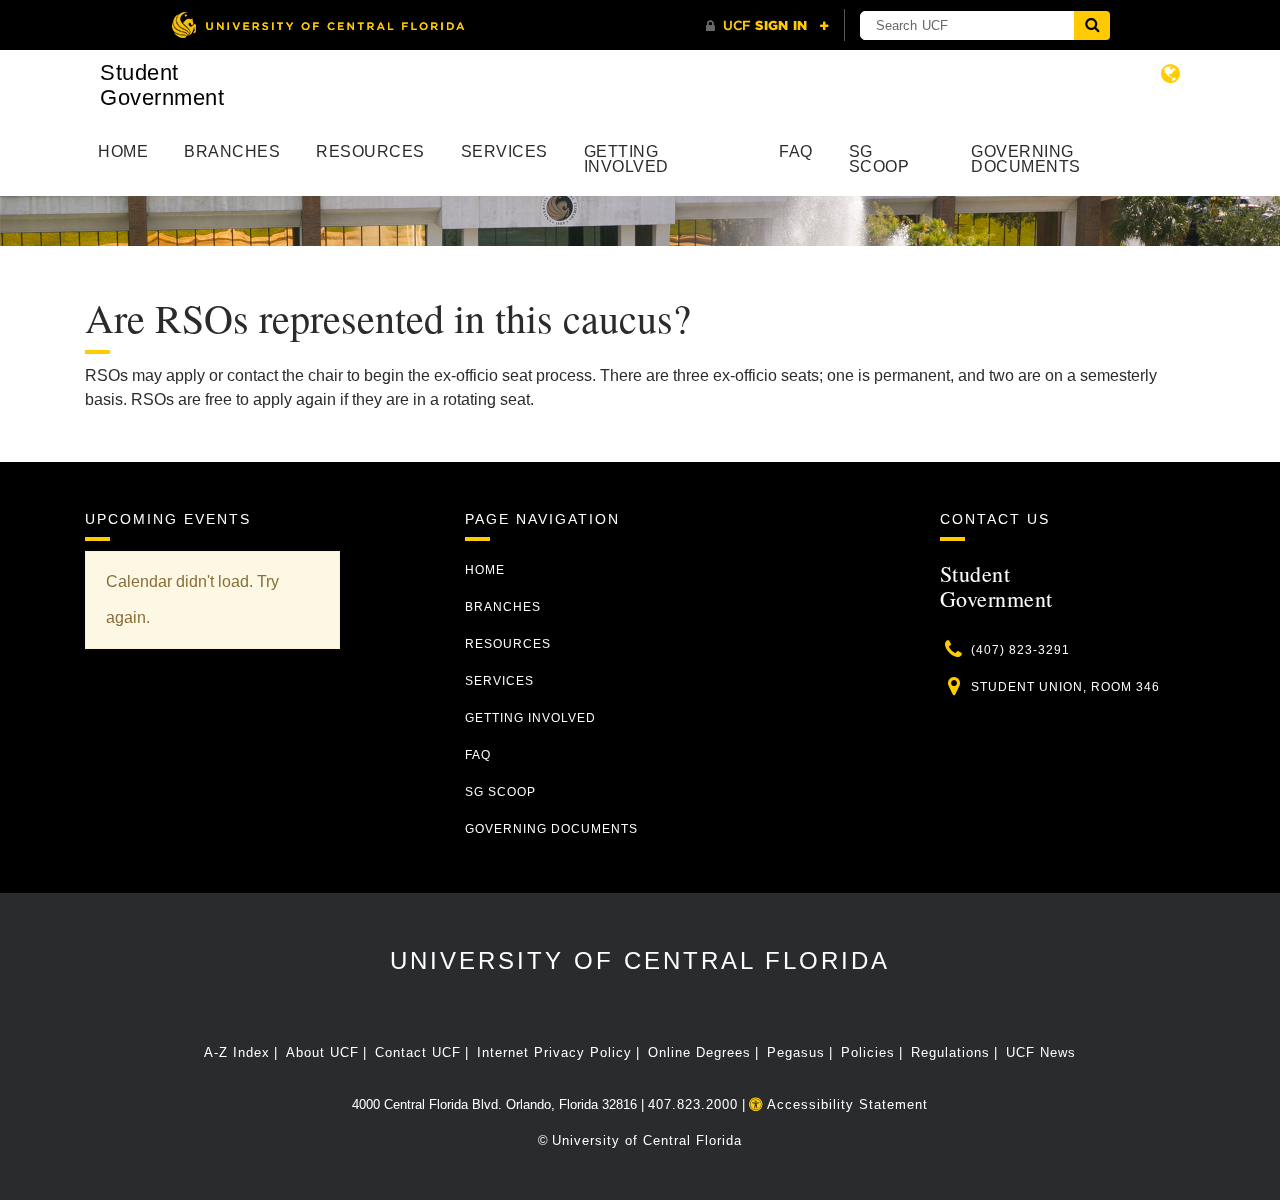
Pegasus (796, 1052)
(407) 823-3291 (1020, 650)
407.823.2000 (693, 1104)
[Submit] (1092, 25)
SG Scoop (879, 159)
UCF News (1041, 1052)
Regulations (950, 1052)
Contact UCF (418, 1052)
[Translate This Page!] (1171, 73)
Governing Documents (1026, 159)
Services (504, 151)
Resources (370, 151)
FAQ (796, 151)
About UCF (322, 1052)
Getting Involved (626, 159)
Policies (868, 1052)
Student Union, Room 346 (1065, 687)
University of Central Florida (640, 960)
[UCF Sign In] (767, 26)
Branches (232, 151)
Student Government (162, 85)
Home (123, 151)
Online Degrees (699, 1052)
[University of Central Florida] (318, 24)
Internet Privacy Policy (554, 1052)
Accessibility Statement (845, 1104)
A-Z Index (237, 1052)
